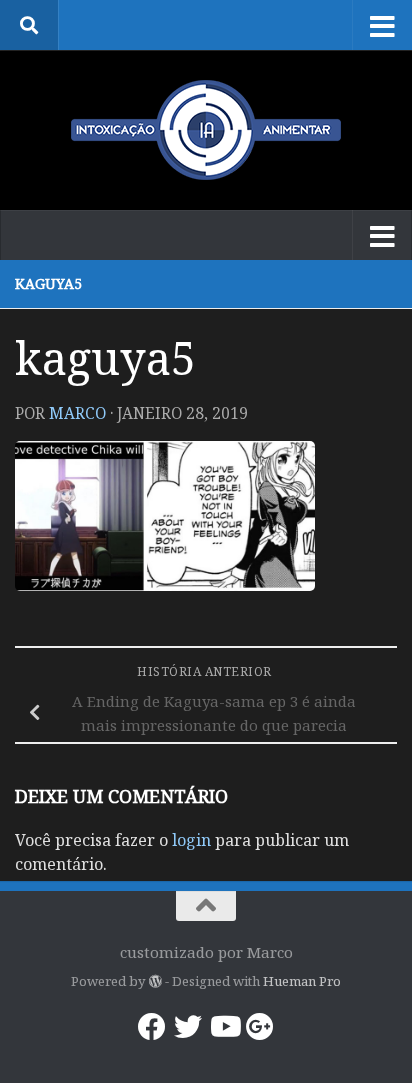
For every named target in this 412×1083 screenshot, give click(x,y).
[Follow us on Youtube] (224, 1027)
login (191, 840)
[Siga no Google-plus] (260, 1027)
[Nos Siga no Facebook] (152, 1027)
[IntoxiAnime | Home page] (206, 130)
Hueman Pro (302, 981)
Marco (77, 413)
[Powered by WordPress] (154, 981)
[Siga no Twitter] (188, 1027)
